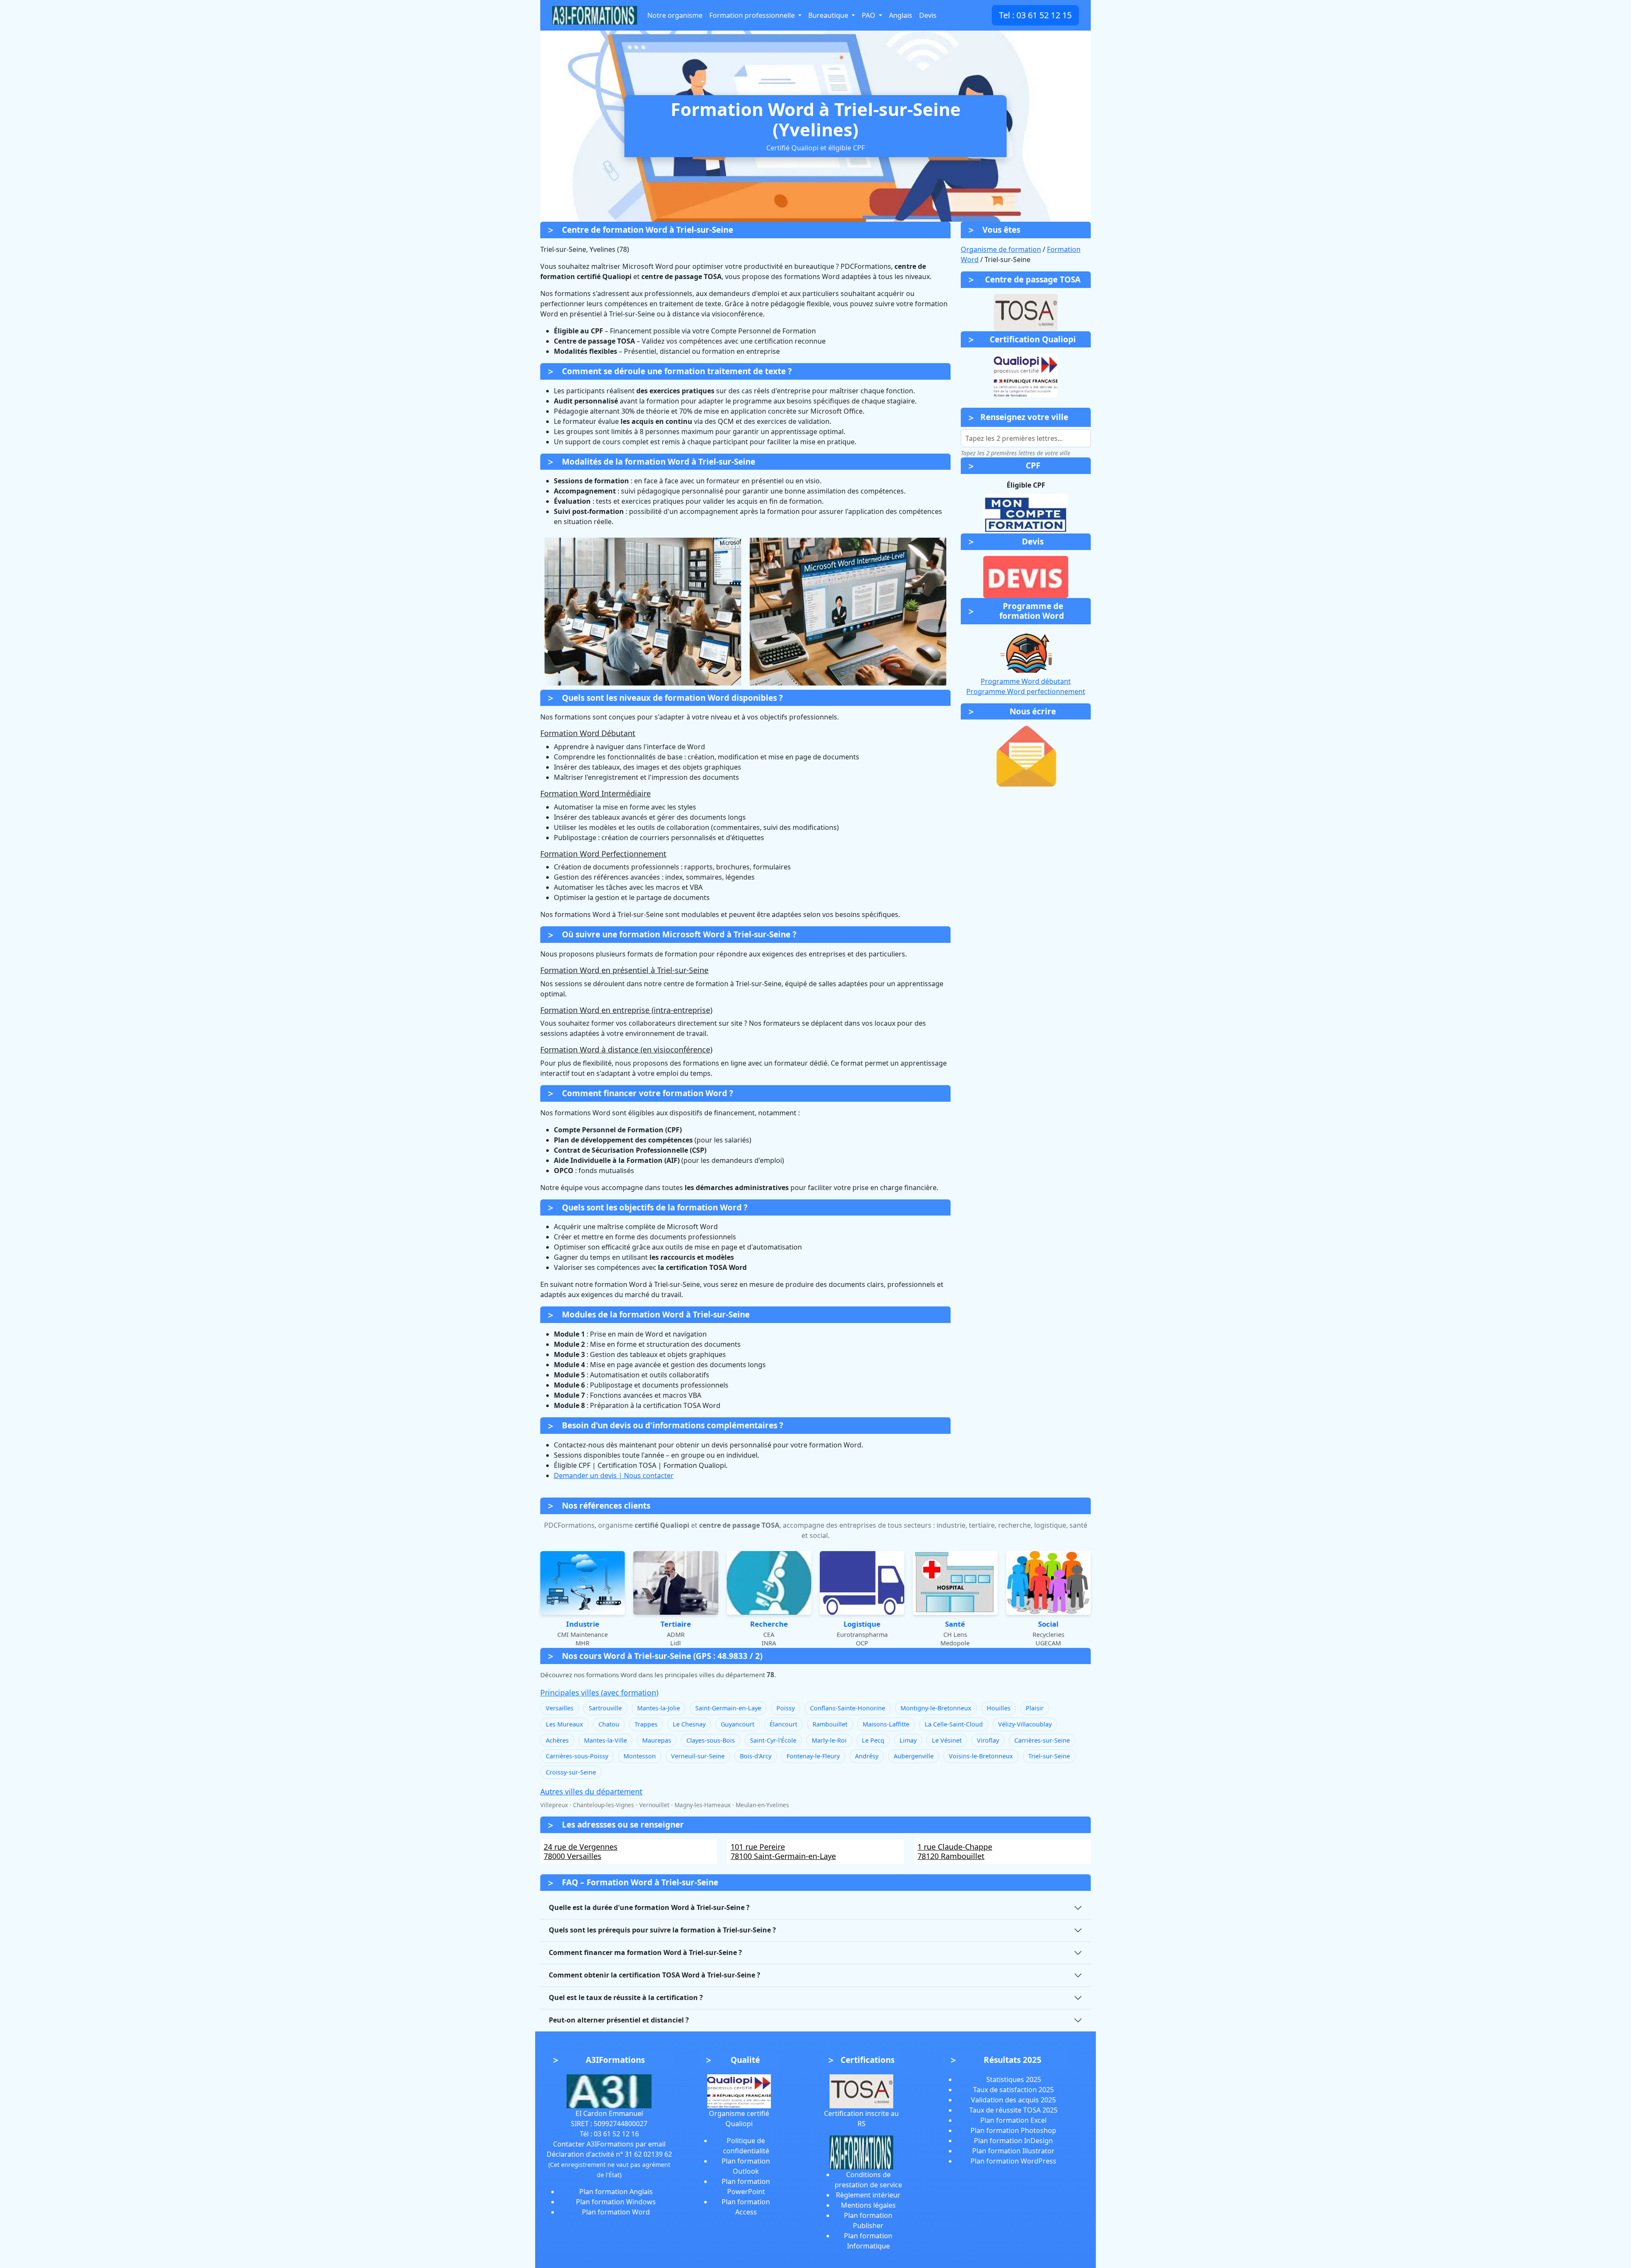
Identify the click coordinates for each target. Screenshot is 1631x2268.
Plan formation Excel (1013, 2120)
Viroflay (988, 1740)
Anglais (901, 15)
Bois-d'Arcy (756, 1756)
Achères (557, 1740)
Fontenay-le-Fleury (813, 1756)
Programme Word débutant (1026, 681)
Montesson (640, 1756)
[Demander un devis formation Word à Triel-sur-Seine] (1026, 577)
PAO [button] (869, 15)
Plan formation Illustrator (1013, 2151)
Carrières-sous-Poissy (577, 1756)
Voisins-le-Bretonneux (981, 1756)
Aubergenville (914, 1756)
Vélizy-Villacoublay (1025, 1724)
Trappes (646, 1724)
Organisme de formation (1001, 249)
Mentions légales (868, 2205)
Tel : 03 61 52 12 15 (1035, 15)
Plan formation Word (616, 2212)
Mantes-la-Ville (605, 1740)
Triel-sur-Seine (1049, 1756)
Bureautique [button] (829, 15)
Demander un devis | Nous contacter (614, 1475)
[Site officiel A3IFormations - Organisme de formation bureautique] (609, 2090)
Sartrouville (605, 1708)
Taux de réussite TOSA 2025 (1013, 2110)
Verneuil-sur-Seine (698, 1756)
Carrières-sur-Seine (1042, 1740)
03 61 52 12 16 (616, 2134)
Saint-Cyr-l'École (773, 1740)
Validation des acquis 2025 (1013, 2100)
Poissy (786, 1708)
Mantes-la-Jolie (659, 1708)
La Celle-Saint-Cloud (954, 1724)
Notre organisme (675, 15)
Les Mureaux (564, 1724)
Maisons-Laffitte (886, 1724)
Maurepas (657, 1740)
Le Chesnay (689, 1724)
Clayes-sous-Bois (711, 1740)
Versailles (560, 1708)
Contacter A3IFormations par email (609, 2144)
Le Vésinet (947, 1740)
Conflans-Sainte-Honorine (848, 1708)
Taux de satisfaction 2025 (1013, 2090)
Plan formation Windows (616, 2202)
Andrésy (867, 1756)
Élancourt (783, 1724)
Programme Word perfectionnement (1026, 691)
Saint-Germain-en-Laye (728, 1708)
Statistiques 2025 (1014, 2079)
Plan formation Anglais (616, 2192)
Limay (908, 1740)
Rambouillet (830, 1724)
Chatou (609, 1724)
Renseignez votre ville (1024, 417)
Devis (928, 15)
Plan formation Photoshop (1013, 2130)
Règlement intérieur (868, 2195)
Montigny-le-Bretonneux (936, 1708)
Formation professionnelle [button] (753, 15)
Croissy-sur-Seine (571, 1772)
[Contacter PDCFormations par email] (1026, 756)
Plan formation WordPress (1013, 2161)
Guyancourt (738, 1724)
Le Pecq (873, 1740)
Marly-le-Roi (829, 1740)
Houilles (999, 1708)
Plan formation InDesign (1013, 2141)
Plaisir (1035, 1708)
